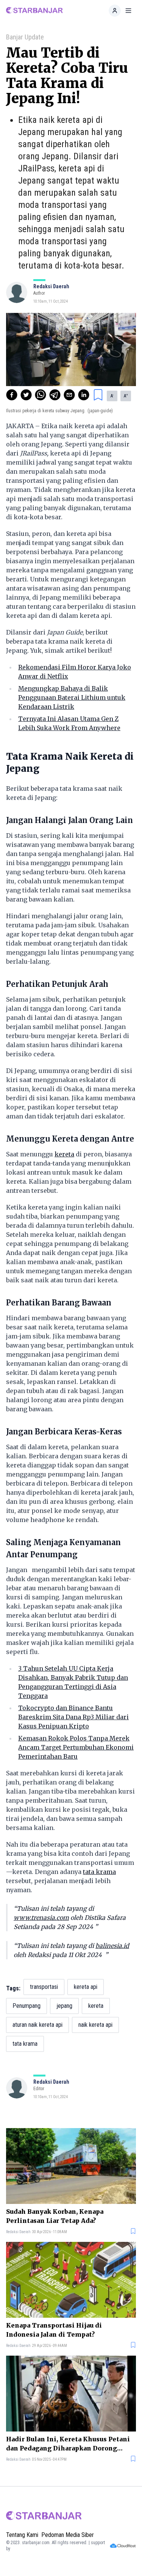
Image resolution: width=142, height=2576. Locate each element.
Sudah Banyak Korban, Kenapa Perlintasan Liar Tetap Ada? (55, 2216)
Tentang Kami (22, 2535)
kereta (64, 1154)
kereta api (86, 1987)
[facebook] (12, 395)
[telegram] (55, 395)
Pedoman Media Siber (68, 2535)
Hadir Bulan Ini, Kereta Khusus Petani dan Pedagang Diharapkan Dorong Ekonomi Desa (68, 2444)
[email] (69, 395)
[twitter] (26, 395)
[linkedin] (84, 395)
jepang (64, 2006)
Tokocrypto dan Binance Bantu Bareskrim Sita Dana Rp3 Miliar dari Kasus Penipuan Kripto (73, 1717)
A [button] (112, 396)
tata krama (99, 1872)
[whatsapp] (41, 395)
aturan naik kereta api (37, 2025)
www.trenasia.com (41, 1918)
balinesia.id (112, 1946)
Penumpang (27, 2006)
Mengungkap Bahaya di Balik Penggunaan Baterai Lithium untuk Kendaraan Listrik (72, 697)
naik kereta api (95, 2025)
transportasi (44, 1987)
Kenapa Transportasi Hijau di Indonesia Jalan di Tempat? (54, 2330)
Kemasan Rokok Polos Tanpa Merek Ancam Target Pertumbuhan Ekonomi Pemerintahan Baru (76, 1747)
